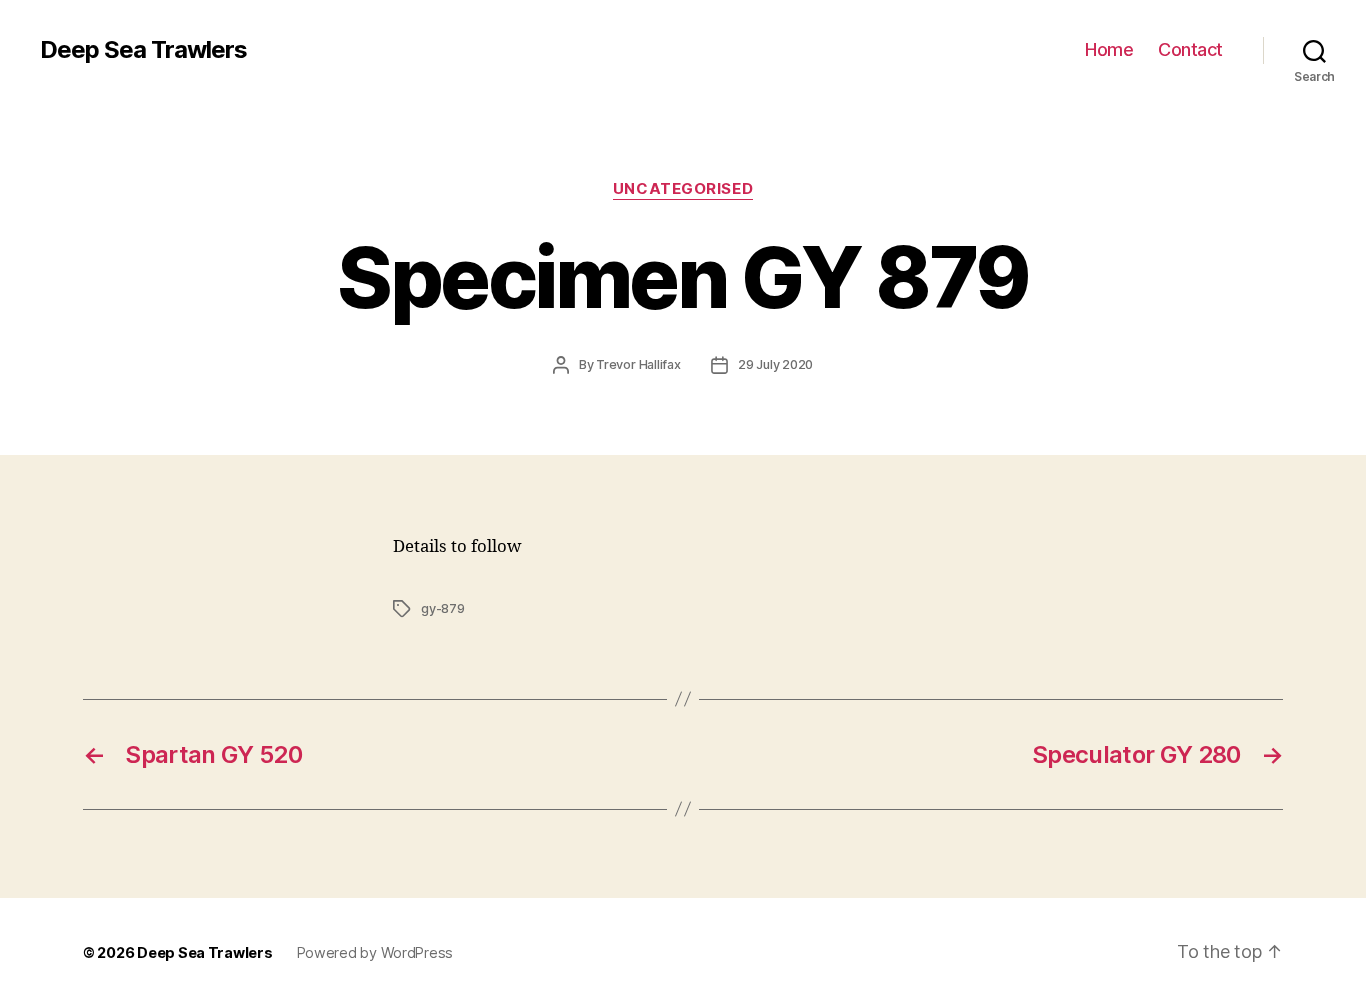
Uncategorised (683, 189)
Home (1109, 49)
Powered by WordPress (375, 952)
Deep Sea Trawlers (143, 50)
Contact (1190, 49)
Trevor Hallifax (638, 364)
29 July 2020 (775, 364)
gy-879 (443, 608)
